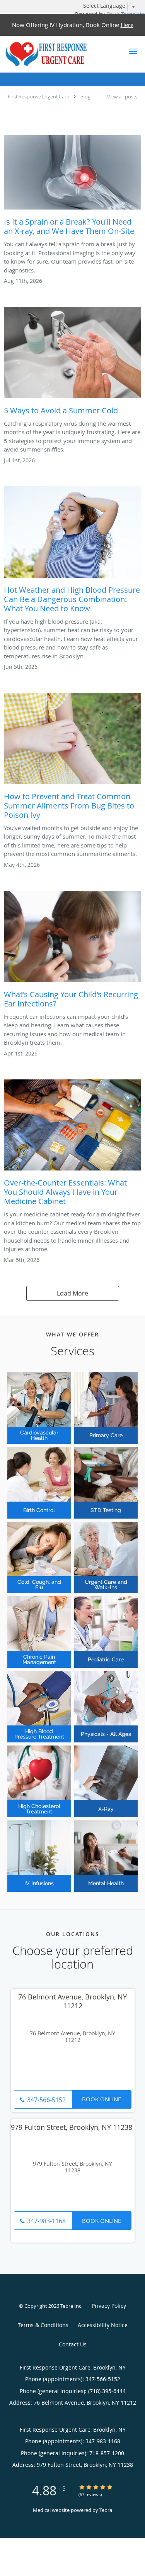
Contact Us (73, 2344)
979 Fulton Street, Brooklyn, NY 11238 (72, 2167)
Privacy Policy (109, 2306)
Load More (72, 1293)
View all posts (122, 97)
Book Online (101, 2099)
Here (127, 25)
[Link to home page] (60, 54)
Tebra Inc (71, 2306)
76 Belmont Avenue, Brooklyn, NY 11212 (72, 2037)
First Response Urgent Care (38, 96)
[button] (133, 51)
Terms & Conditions (43, 2325)
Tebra (106, 2510)
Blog (85, 96)
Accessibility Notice (103, 2325)
